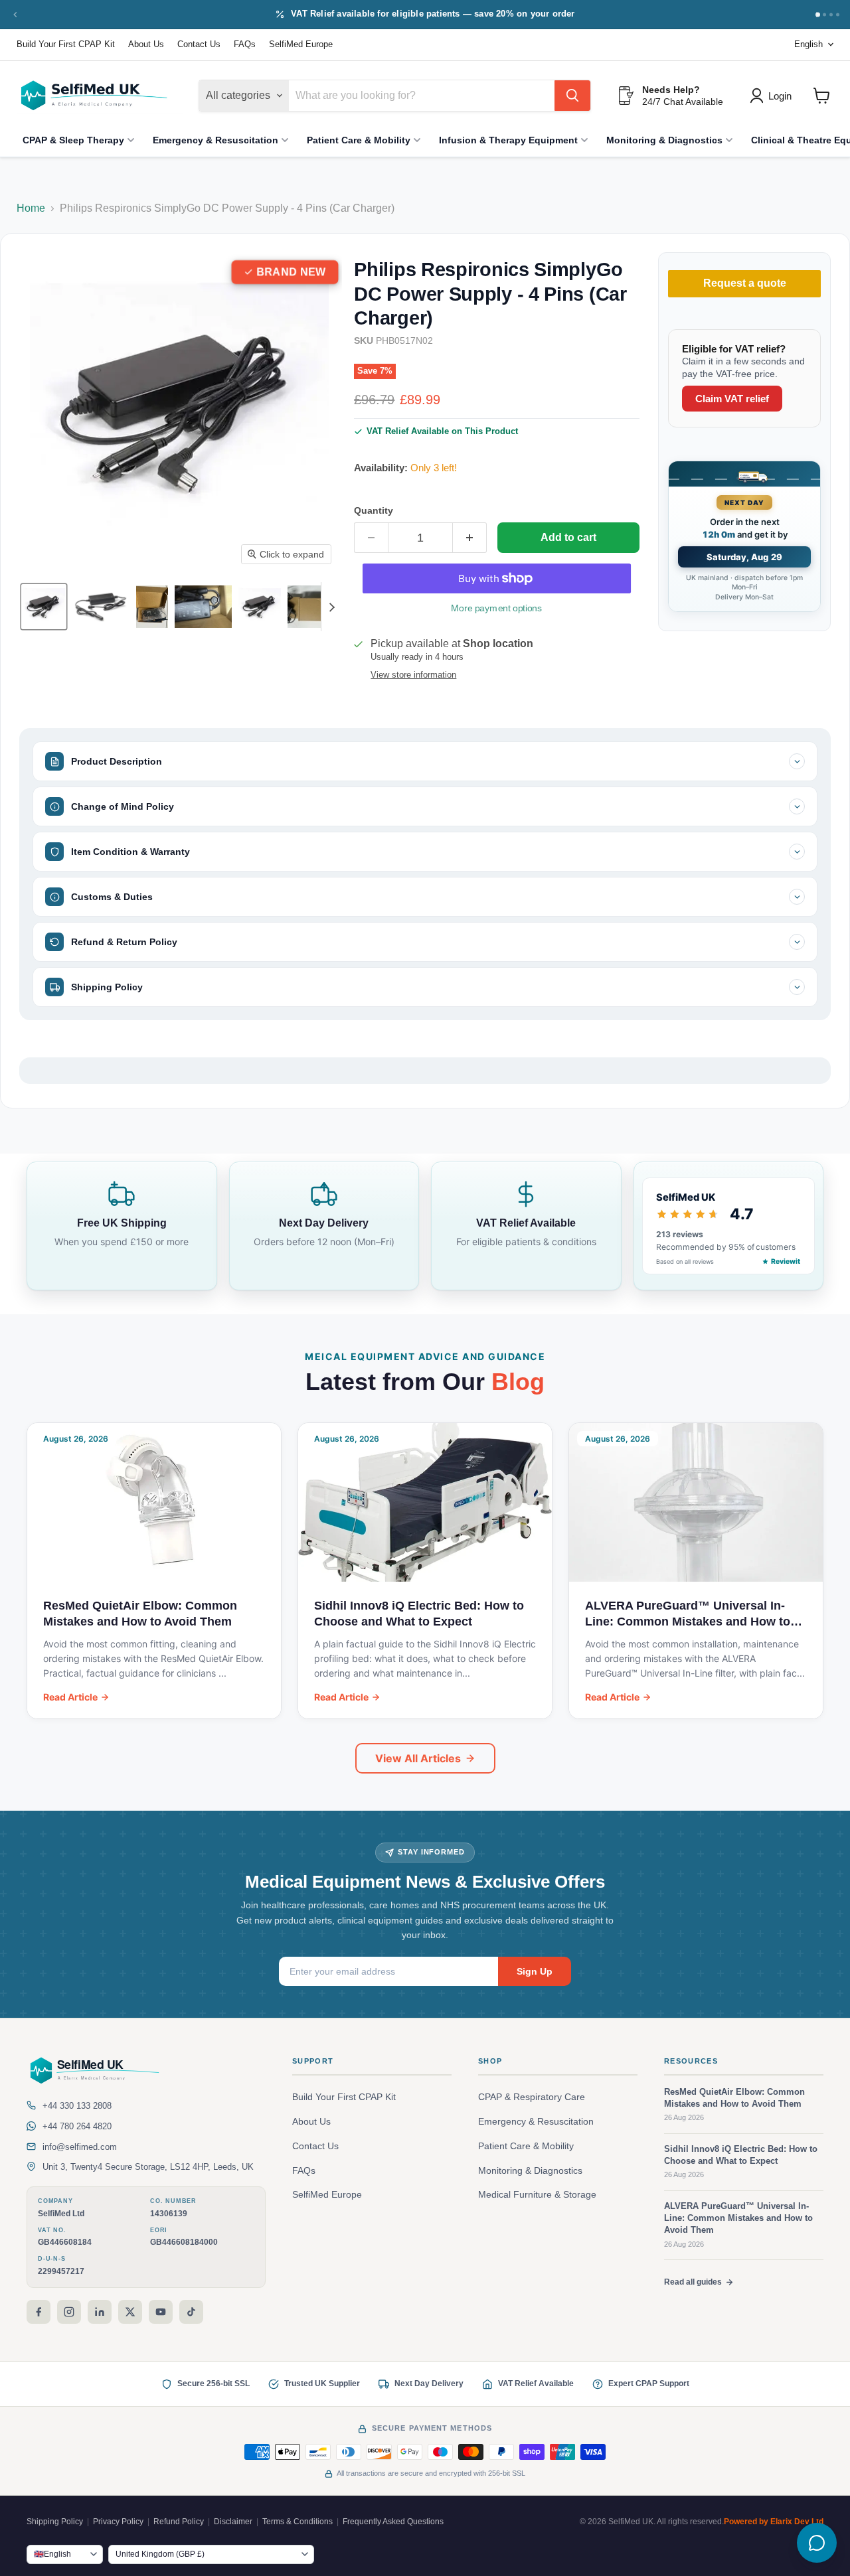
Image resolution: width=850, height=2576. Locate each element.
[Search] (572, 96)
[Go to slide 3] (831, 14)
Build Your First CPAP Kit (66, 44)
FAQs (245, 44)
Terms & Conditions (297, 2522)
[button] (44, 607)
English (808, 44)
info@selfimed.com (80, 2147)
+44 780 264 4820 (77, 2126)
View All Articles (418, 1758)
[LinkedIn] (100, 2312)
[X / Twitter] (130, 2312)
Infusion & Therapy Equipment (508, 140)
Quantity (374, 510)
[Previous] (15, 15)
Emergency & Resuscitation (215, 140)
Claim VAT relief (732, 399)
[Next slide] (331, 607)
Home (31, 208)
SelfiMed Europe (301, 44)
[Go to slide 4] (838, 14)
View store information (413, 675)
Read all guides (693, 2282)
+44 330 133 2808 (77, 2106)
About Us (146, 44)
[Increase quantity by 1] (470, 538)
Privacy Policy (118, 2522)
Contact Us (199, 44)
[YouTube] (161, 2312)
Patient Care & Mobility (359, 140)
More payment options (497, 608)
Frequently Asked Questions (393, 2522)
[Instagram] (69, 2312)
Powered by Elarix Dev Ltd (774, 2522)
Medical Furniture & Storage (537, 2195)
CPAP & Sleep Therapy (73, 140)
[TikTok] (191, 2312)
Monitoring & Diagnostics (664, 140)
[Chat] (817, 2543)
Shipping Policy (55, 2522)
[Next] (817, 15)
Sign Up (535, 1971)
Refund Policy (179, 2522)
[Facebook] (39, 2312)
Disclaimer (233, 2522)
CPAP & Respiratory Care (532, 2097)
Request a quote (745, 284)
